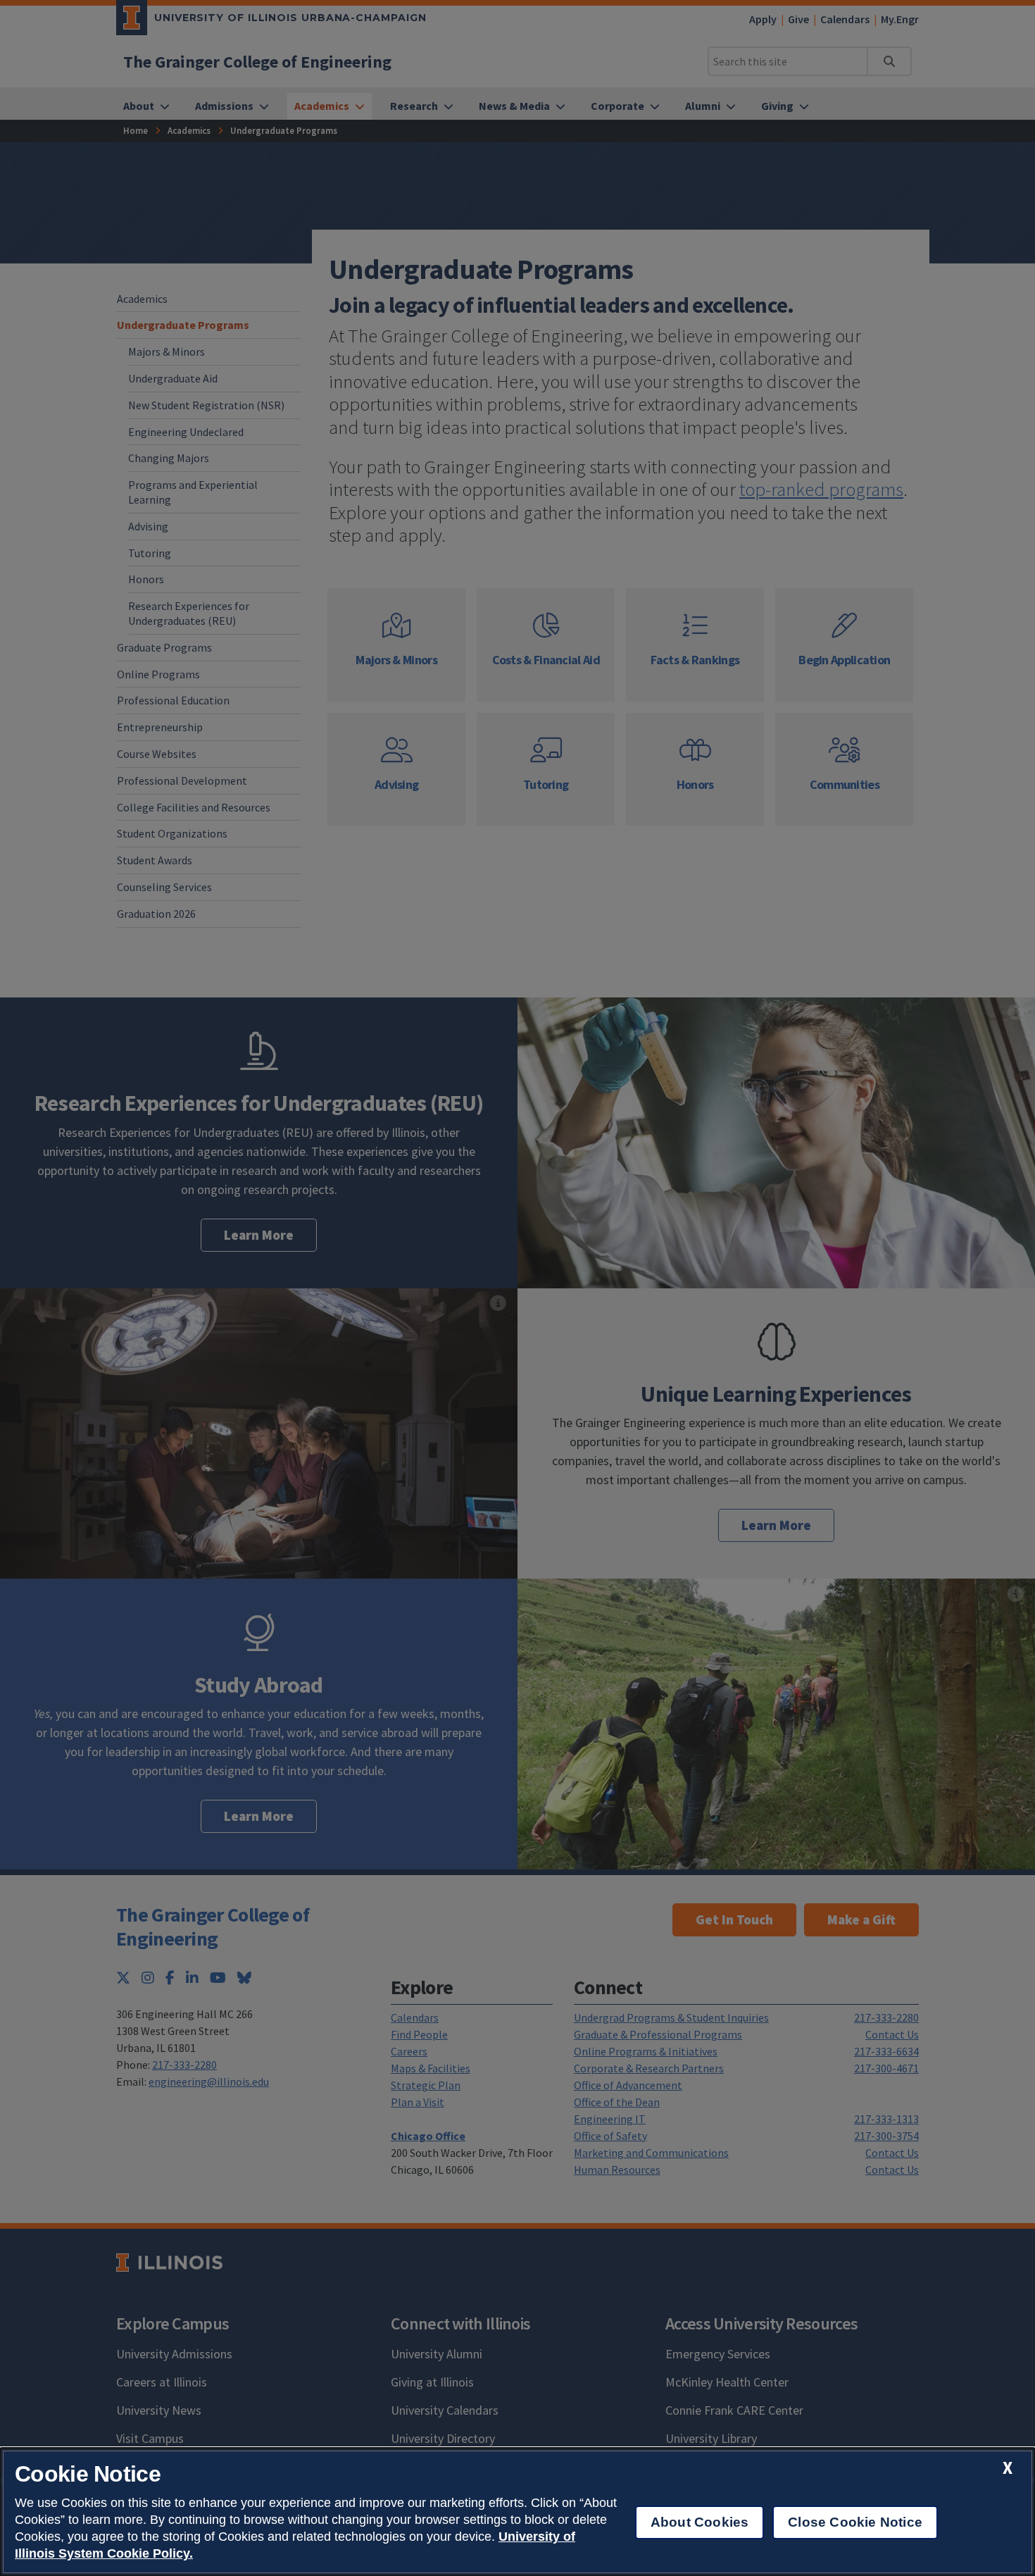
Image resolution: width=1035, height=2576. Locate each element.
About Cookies (700, 2522)
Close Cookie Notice (855, 2522)
